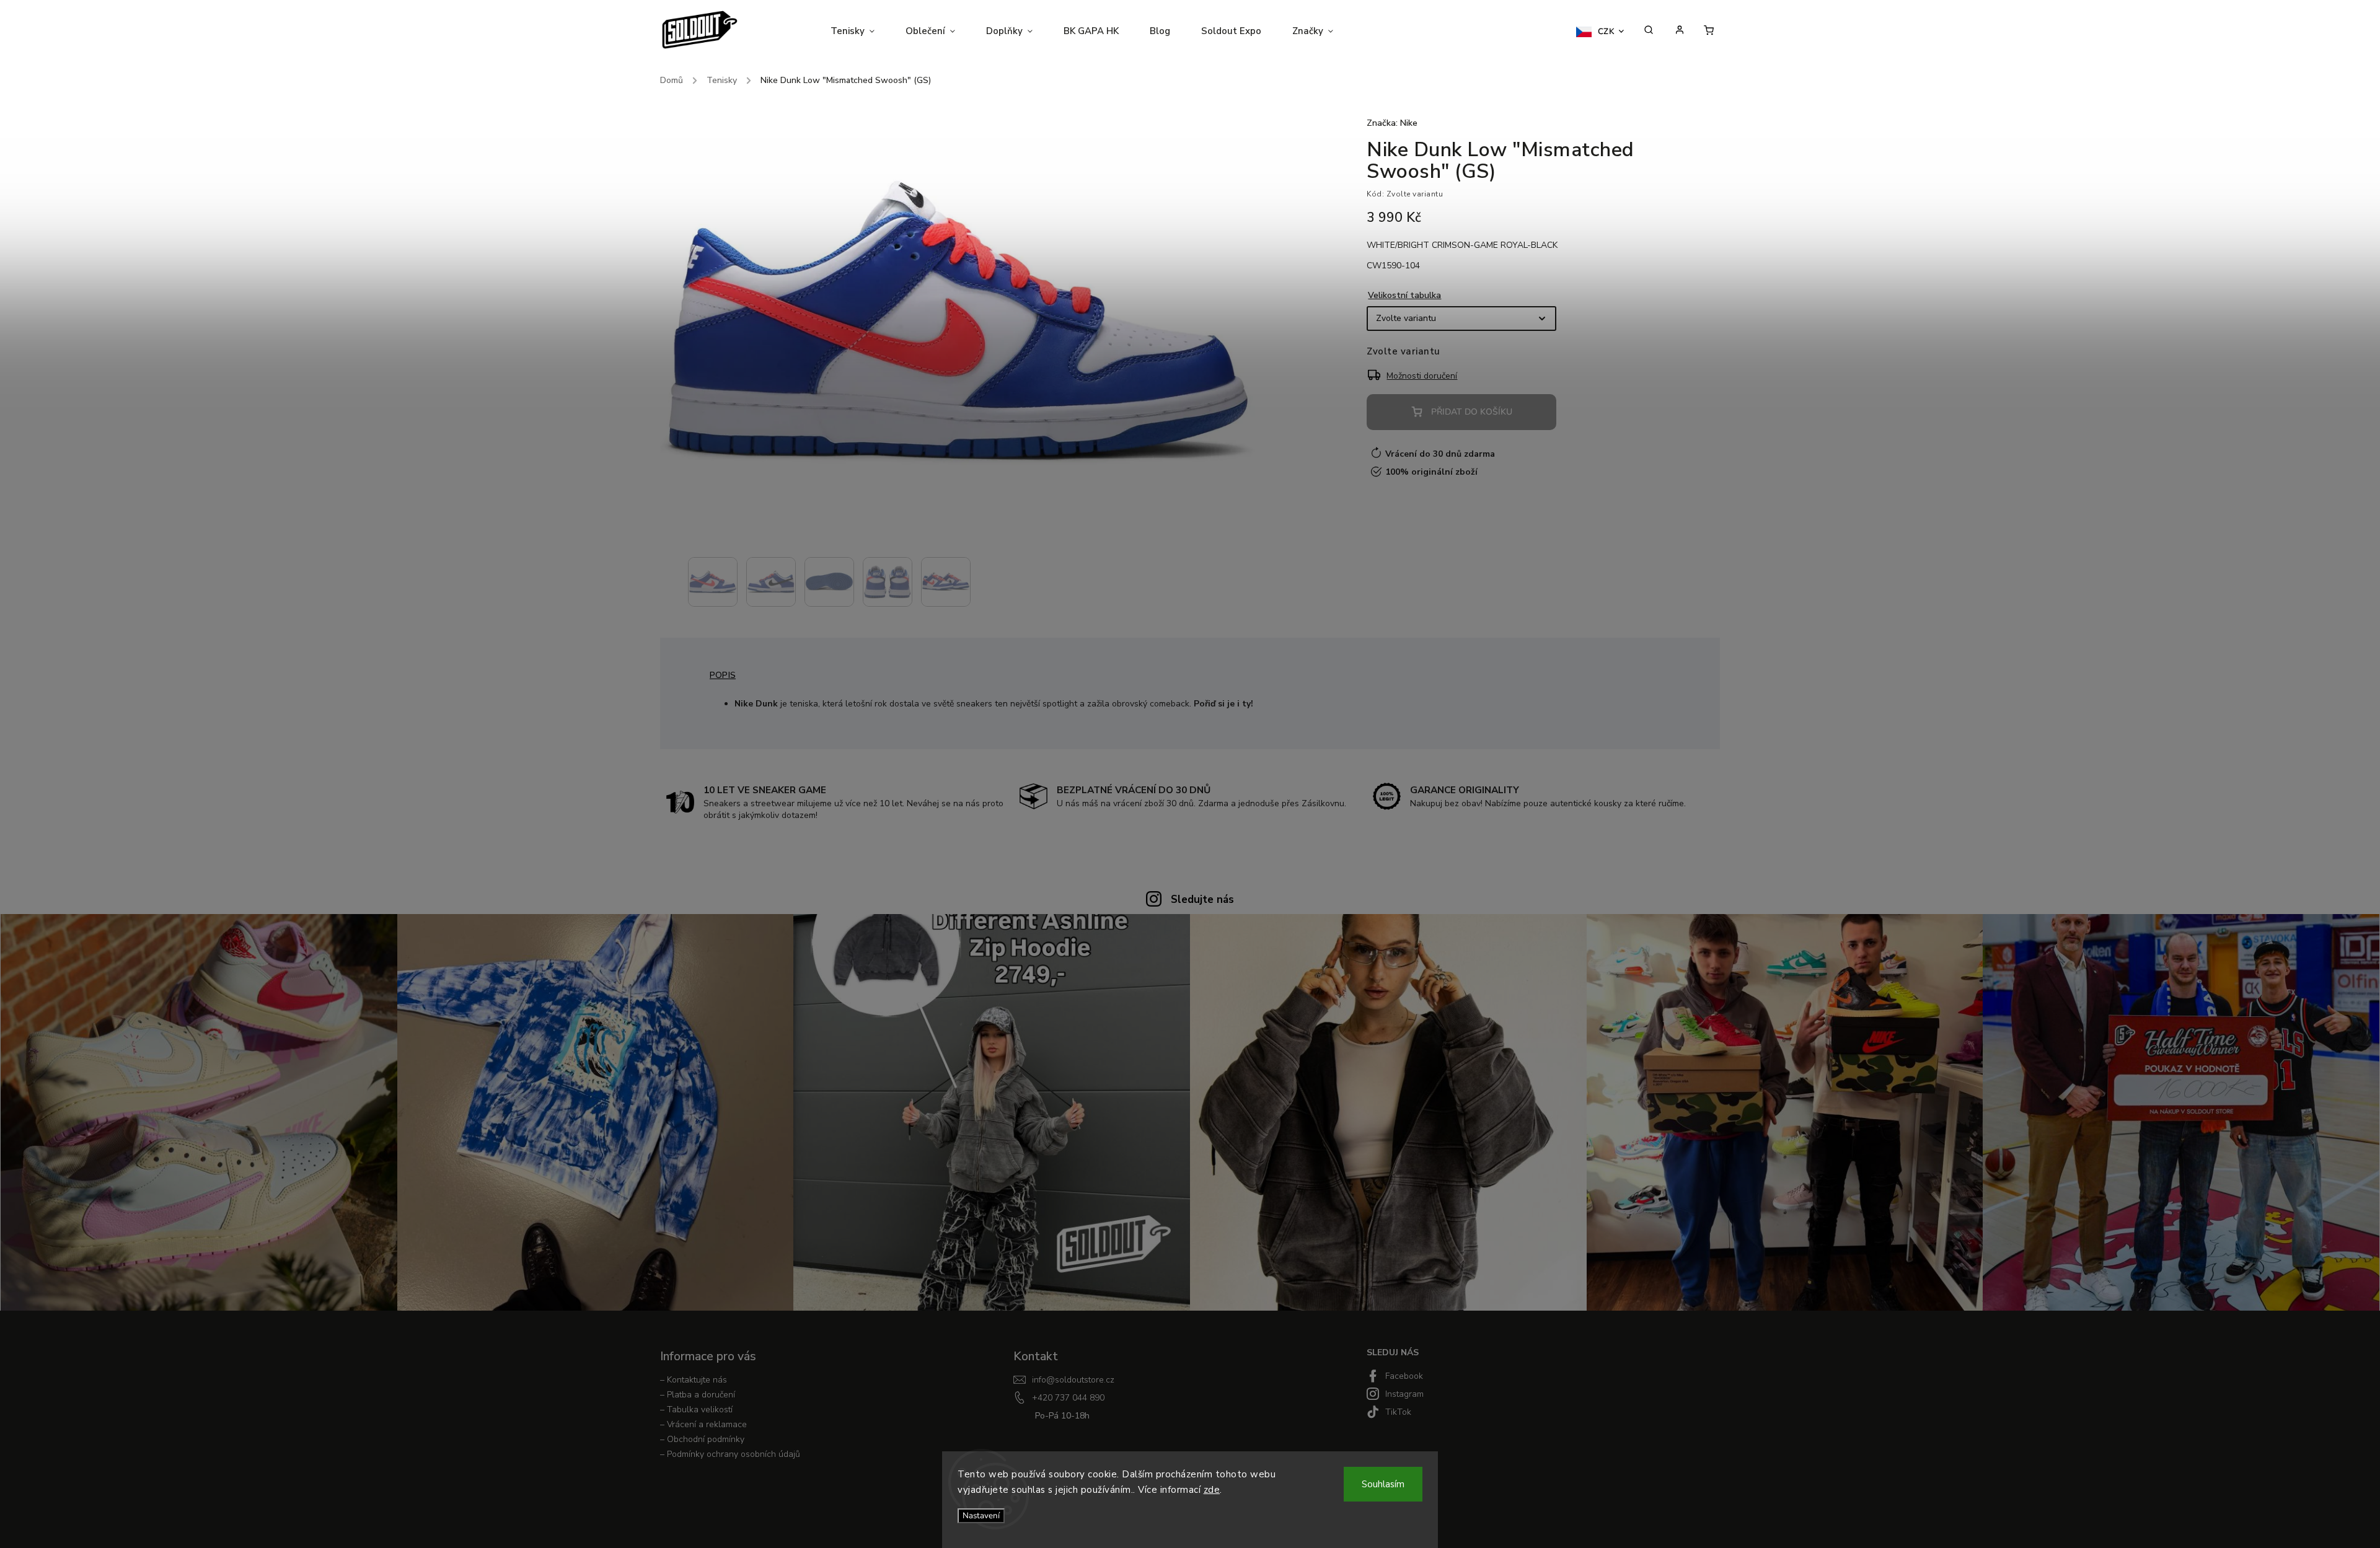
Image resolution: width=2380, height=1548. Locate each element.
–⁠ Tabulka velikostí (696, 1409)
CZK (1606, 32)
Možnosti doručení (1422, 376)
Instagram (1404, 1394)
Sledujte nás (1202, 899)
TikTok (1398, 1412)
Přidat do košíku (1472, 412)
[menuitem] (860, 31)
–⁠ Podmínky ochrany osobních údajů (730, 1454)
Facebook (1404, 1376)
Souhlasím (1383, 1484)
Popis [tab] (723, 675)
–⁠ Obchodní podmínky (702, 1439)
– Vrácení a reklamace (703, 1424)
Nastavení (981, 1516)
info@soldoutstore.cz (1073, 1380)
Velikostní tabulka (1404, 295)
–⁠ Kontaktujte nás (694, 1380)
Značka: (1392, 123)
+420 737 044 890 (1068, 1398)
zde (1212, 1490)
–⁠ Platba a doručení (698, 1395)
